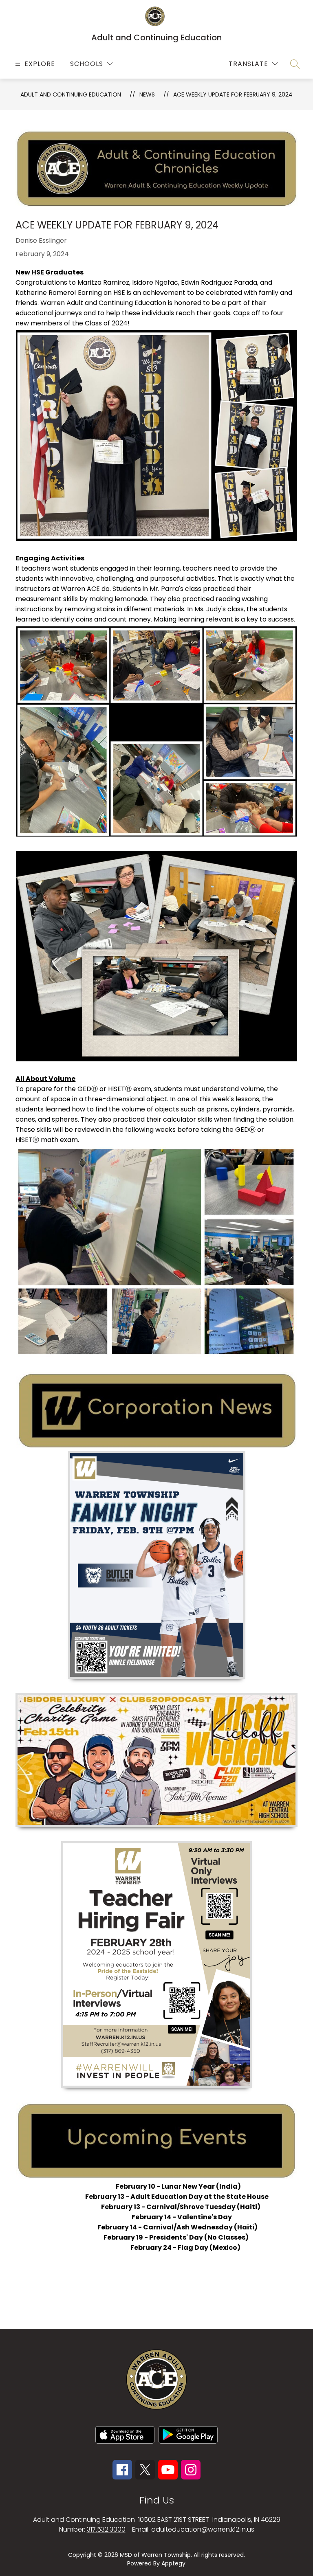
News (147, 94)
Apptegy (173, 2563)
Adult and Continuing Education (71, 94)
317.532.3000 (106, 2529)
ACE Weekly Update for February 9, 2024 (233, 94)
